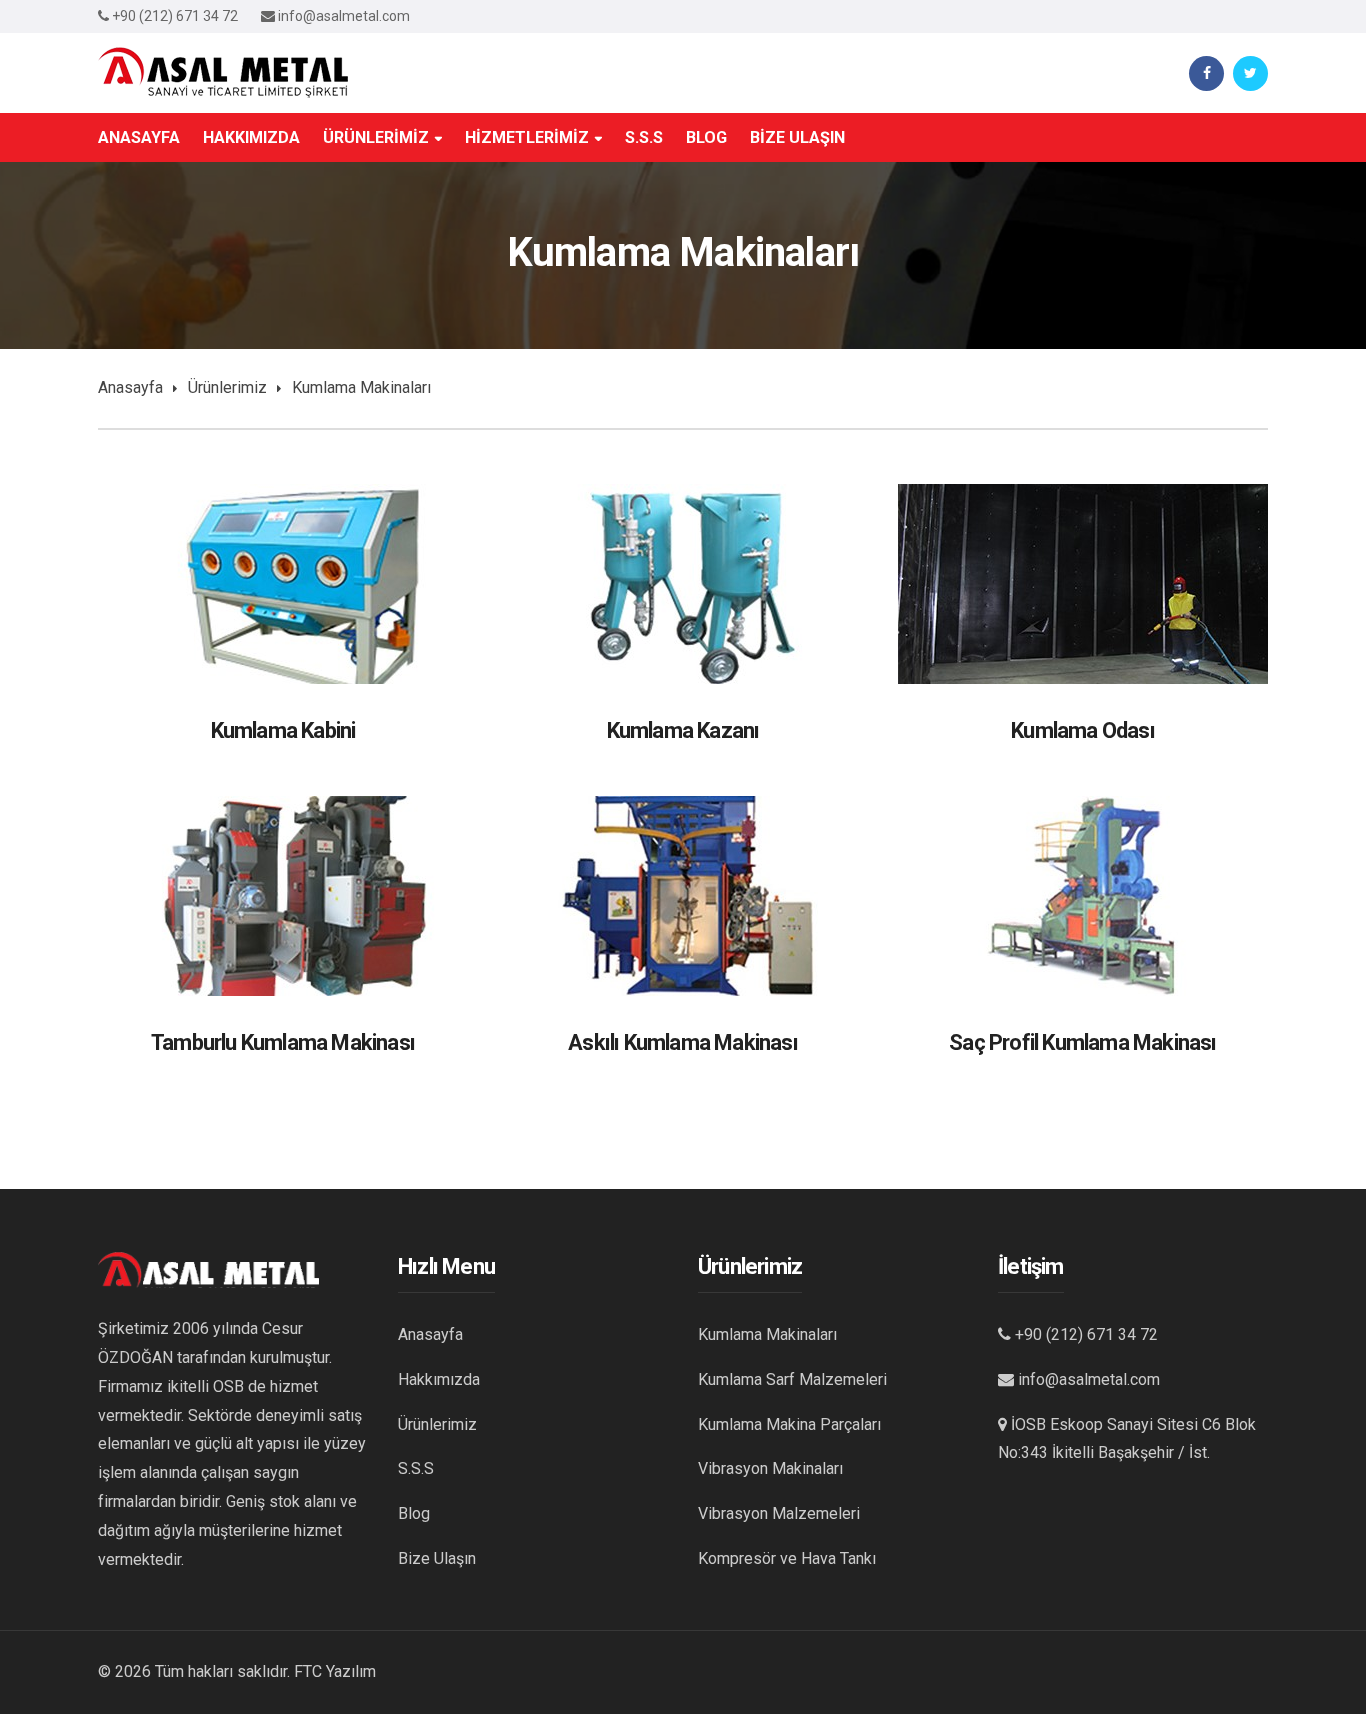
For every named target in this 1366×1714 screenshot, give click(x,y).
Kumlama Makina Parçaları (789, 1424)
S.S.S (416, 1468)
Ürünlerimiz (227, 387)
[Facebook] (1206, 73)
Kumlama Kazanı (683, 730)
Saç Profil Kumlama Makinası (1082, 1042)
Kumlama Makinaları (767, 1334)
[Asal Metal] (223, 71)
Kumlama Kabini (283, 730)
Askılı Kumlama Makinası (683, 1042)
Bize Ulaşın (437, 1558)
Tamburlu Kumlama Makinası (283, 1042)
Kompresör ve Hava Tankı (787, 1558)
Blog (414, 1513)
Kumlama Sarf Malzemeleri (792, 1379)
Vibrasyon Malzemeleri (779, 1513)
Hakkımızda (439, 1379)
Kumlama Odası (1083, 730)
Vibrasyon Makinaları (770, 1468)
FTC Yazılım (335, 1671)
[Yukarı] (1321, 1639)
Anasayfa (130, 387)
